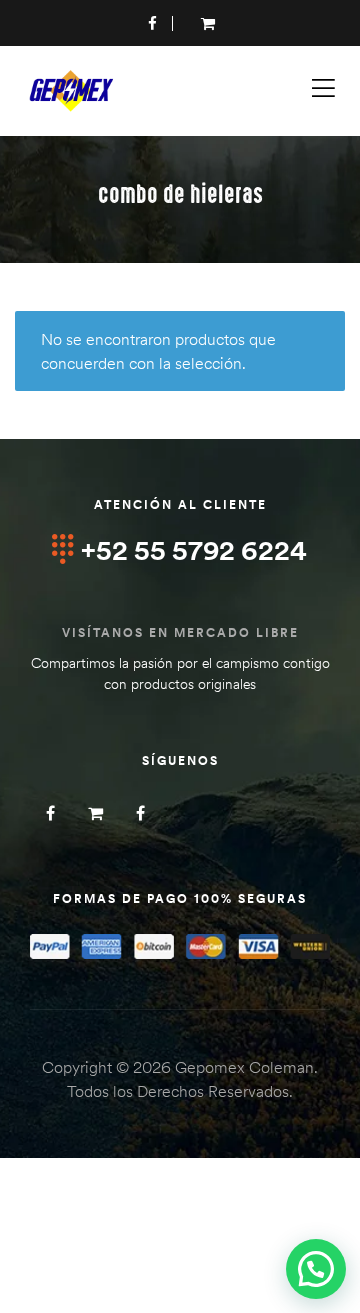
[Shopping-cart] (95, 812)
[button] (316, 1269)
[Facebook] (50, 812)
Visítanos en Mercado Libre (180, 632)
